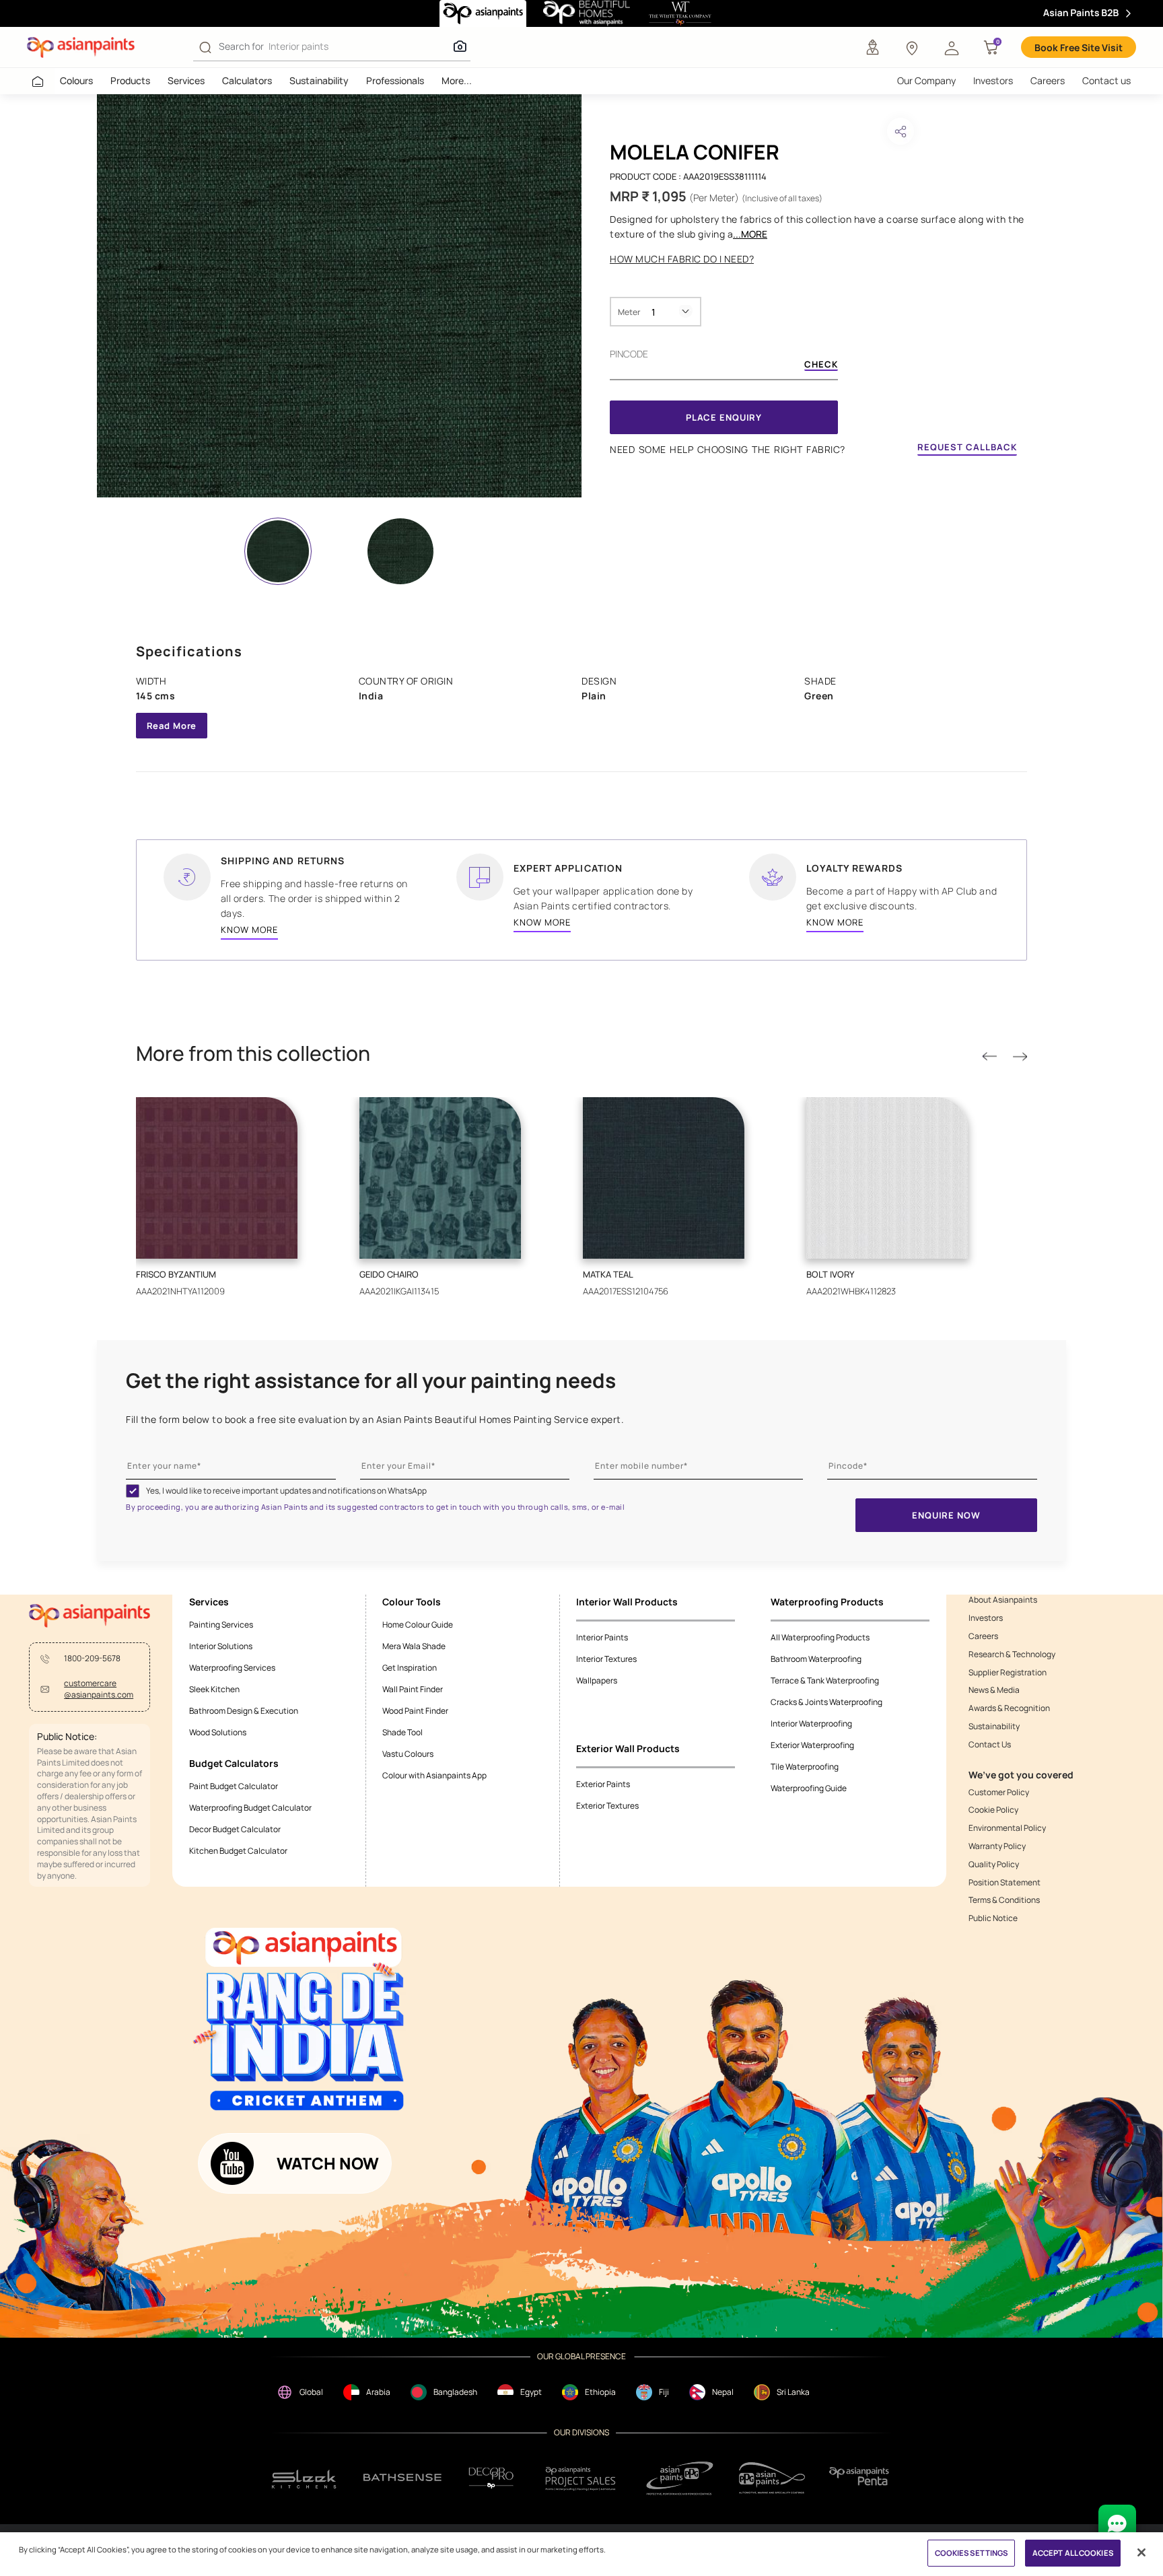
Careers (1048, 80)
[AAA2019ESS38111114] (339, 296)
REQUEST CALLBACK (967, 447)
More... (457, 80)
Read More (172, 726)
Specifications (189, 651)
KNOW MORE (249, 930)
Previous (989, 1057)
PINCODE (629, 354)
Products (130, 80)
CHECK (821, 365)
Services (186, 80)
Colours (76, 80)
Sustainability (319, 80)
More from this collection (253, 1053)
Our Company (926, 80)
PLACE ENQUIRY (724, 417)
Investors (993, 80)
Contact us (1106, 80)
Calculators (247, 80)
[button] (952, 47)
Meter (629, 312)
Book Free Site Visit (1079, 47)
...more (750, 234)
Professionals (395, 80)
